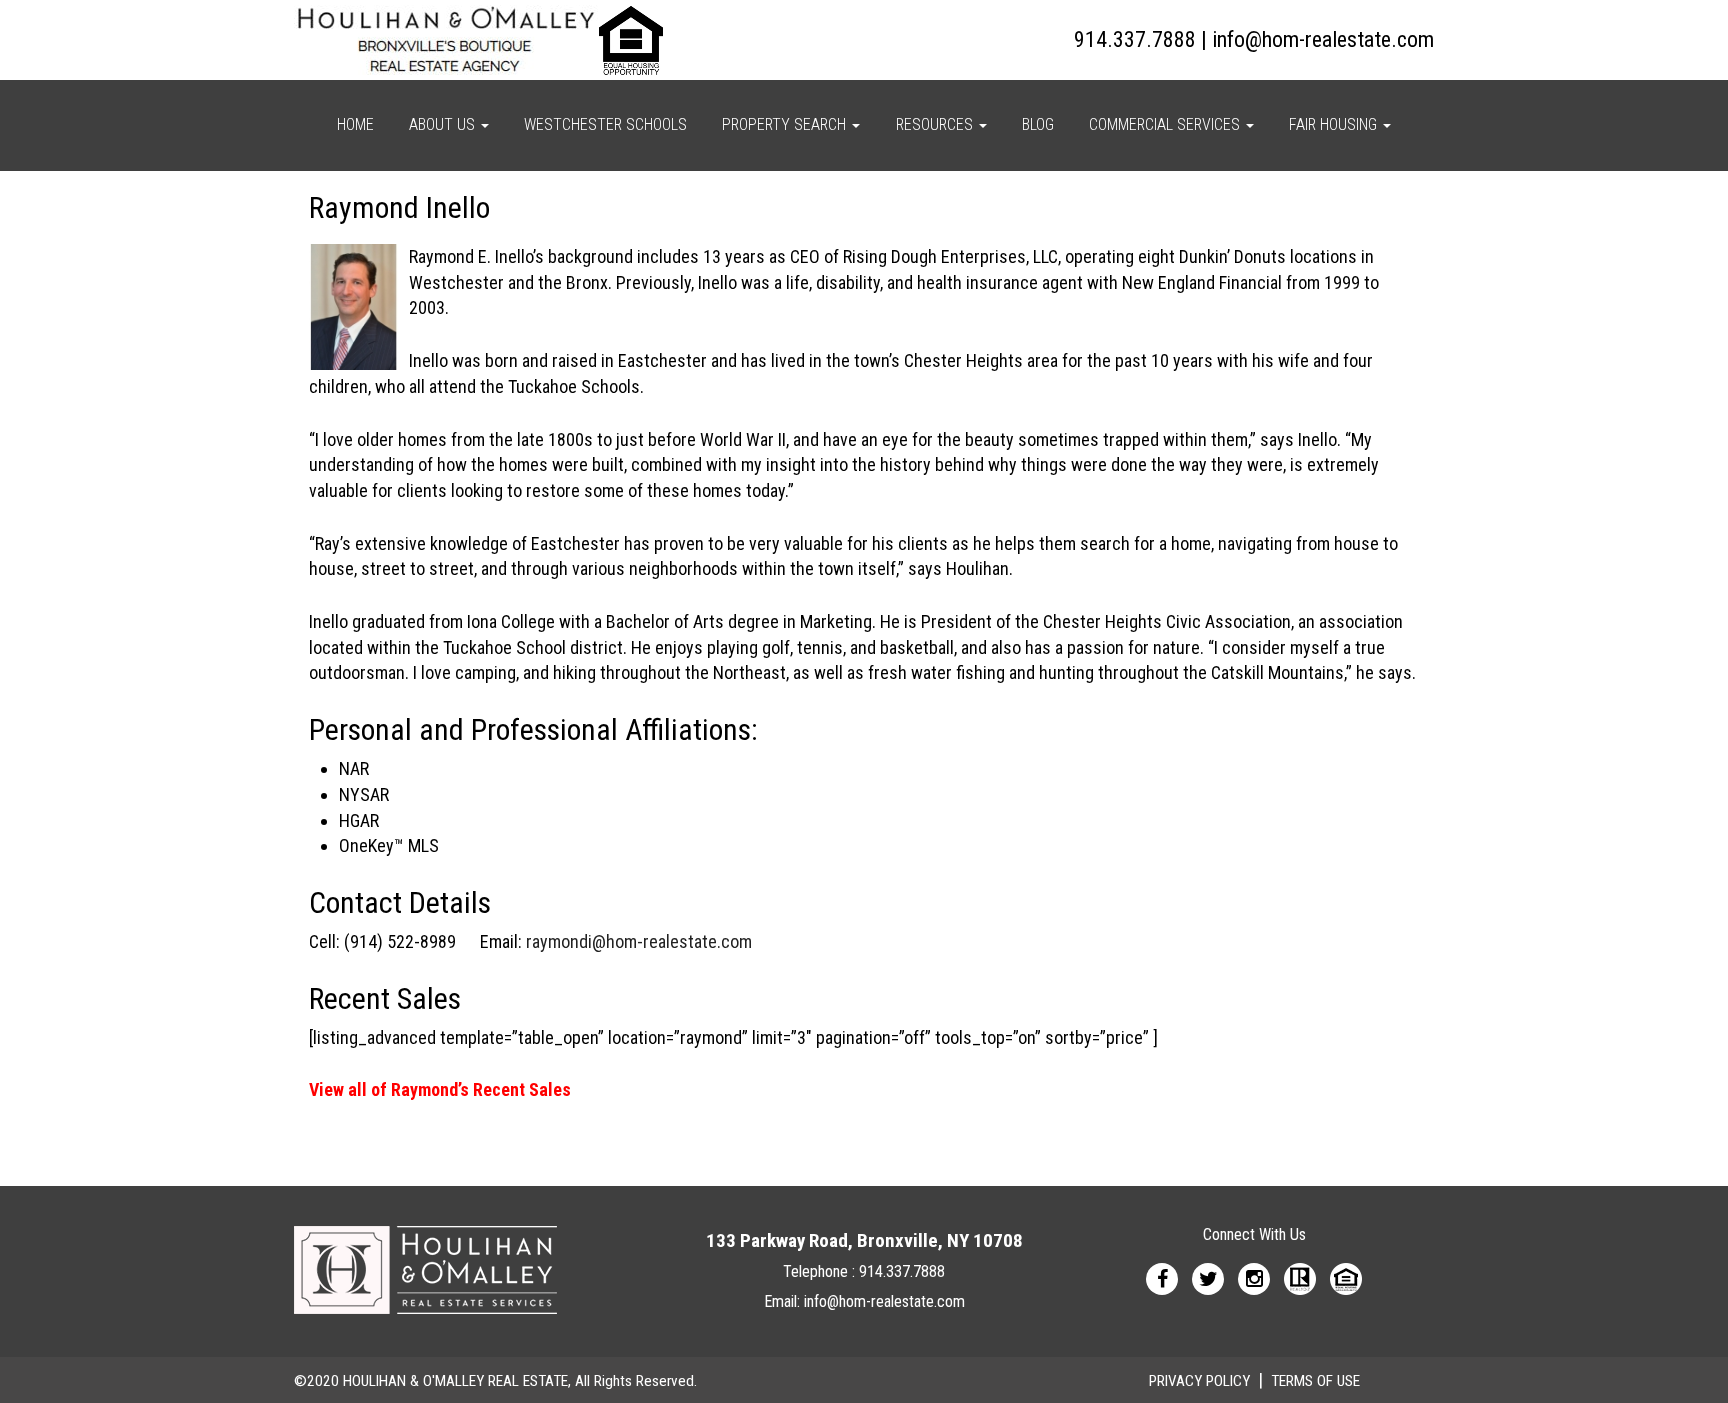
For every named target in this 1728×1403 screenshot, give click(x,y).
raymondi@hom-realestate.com (639, 941)
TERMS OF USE (1315, 1381)
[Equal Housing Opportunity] (1346, 1277)
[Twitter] (1208, 1277)
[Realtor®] (1300, 1277)
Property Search (786, 124)
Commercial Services (1166, 124)
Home (355, 124)
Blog (1038, 124)
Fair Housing (1335, 124)
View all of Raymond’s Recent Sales (440, 1089)
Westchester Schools (605, 124)
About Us (444, 124)
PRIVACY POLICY (1199, 1381)
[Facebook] (1162, 1277)
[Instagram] (1254, 1277)
